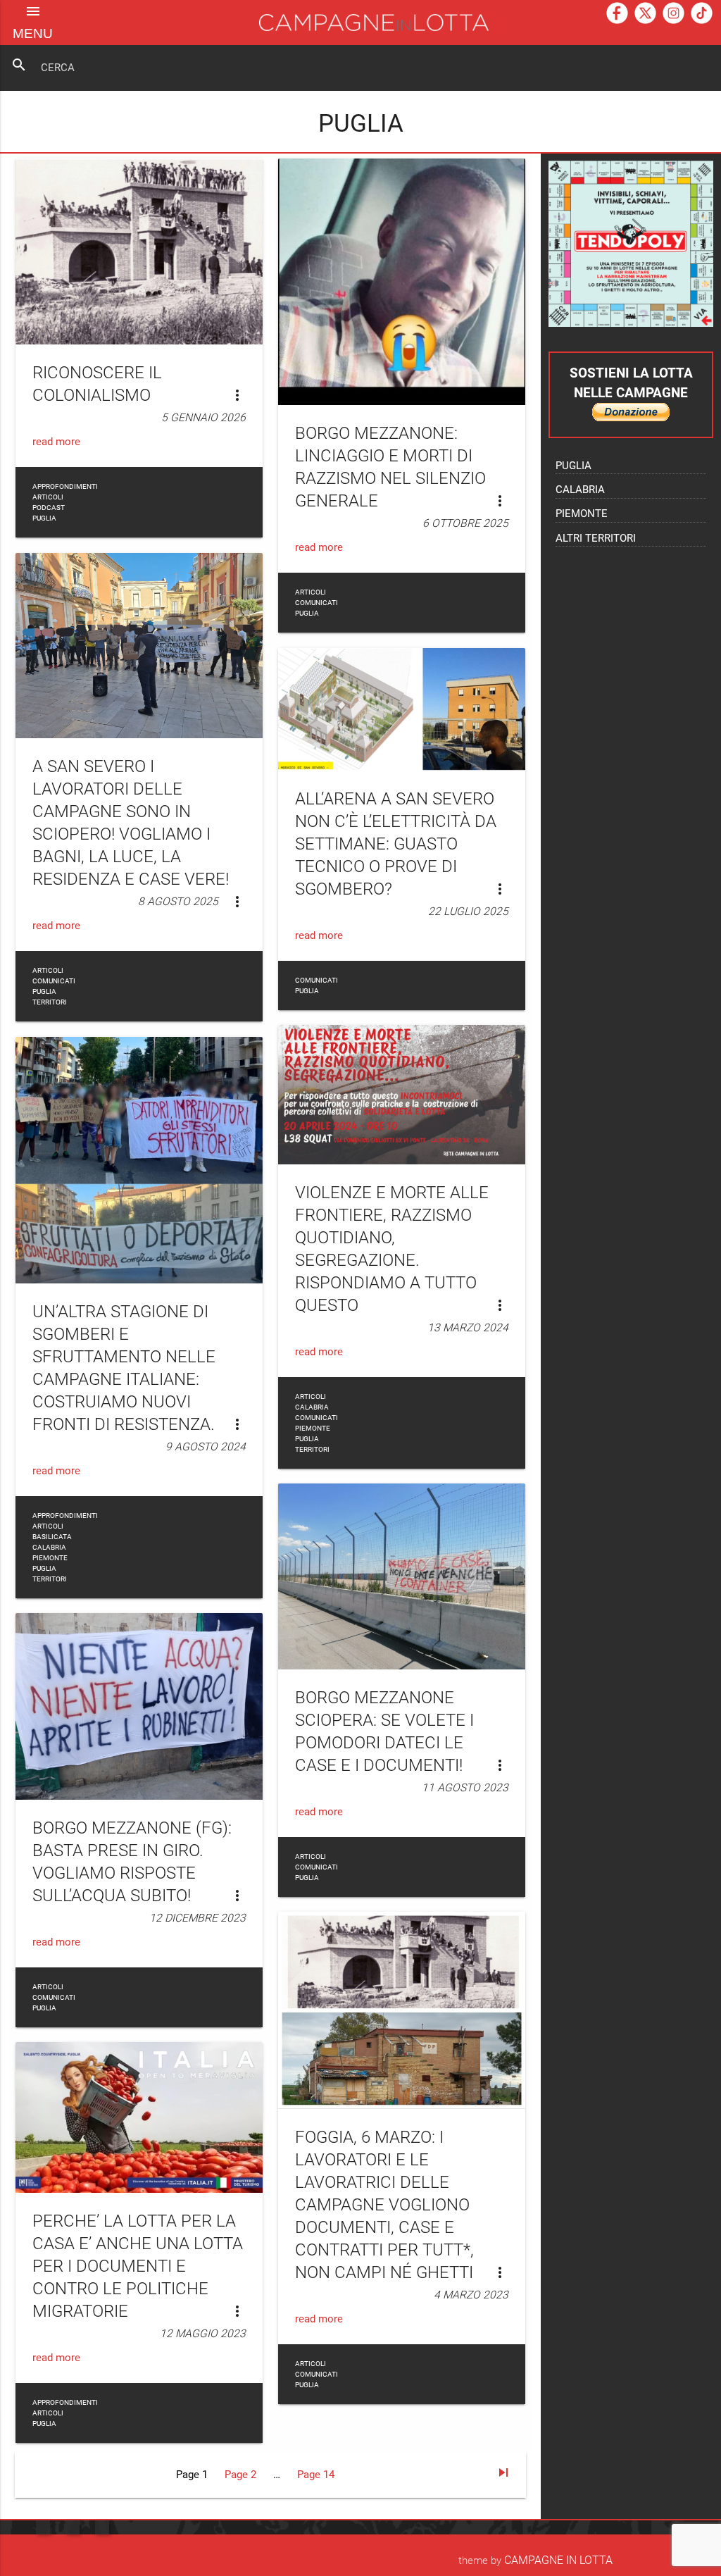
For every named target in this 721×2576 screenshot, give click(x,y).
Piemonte (50, 1558)
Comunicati (316, 603)
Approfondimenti (65, 486)
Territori (50, 1002)
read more (56, 442)
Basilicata (52, 1537)
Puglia (44, 518)
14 (316, 2475)
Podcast (49, 508)
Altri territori (596, 539)
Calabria (49, 1547)
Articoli (48, 497)
